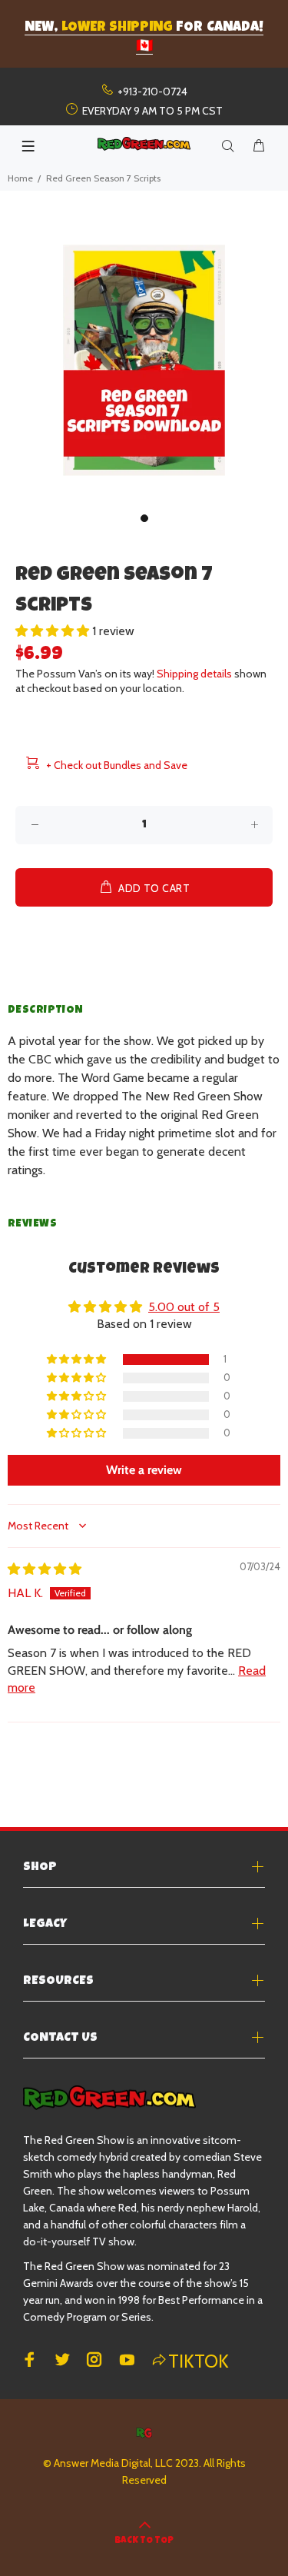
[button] (54, 631)
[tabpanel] (144, 360)
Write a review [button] (144, 1470)
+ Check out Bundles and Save (117, 765)
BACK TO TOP (144, 2541)
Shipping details (194, 674)
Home (20, 178)
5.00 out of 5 (184, 1307)
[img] (45, 1569)
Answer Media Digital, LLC (113, 2463)
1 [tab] (144, 518)
